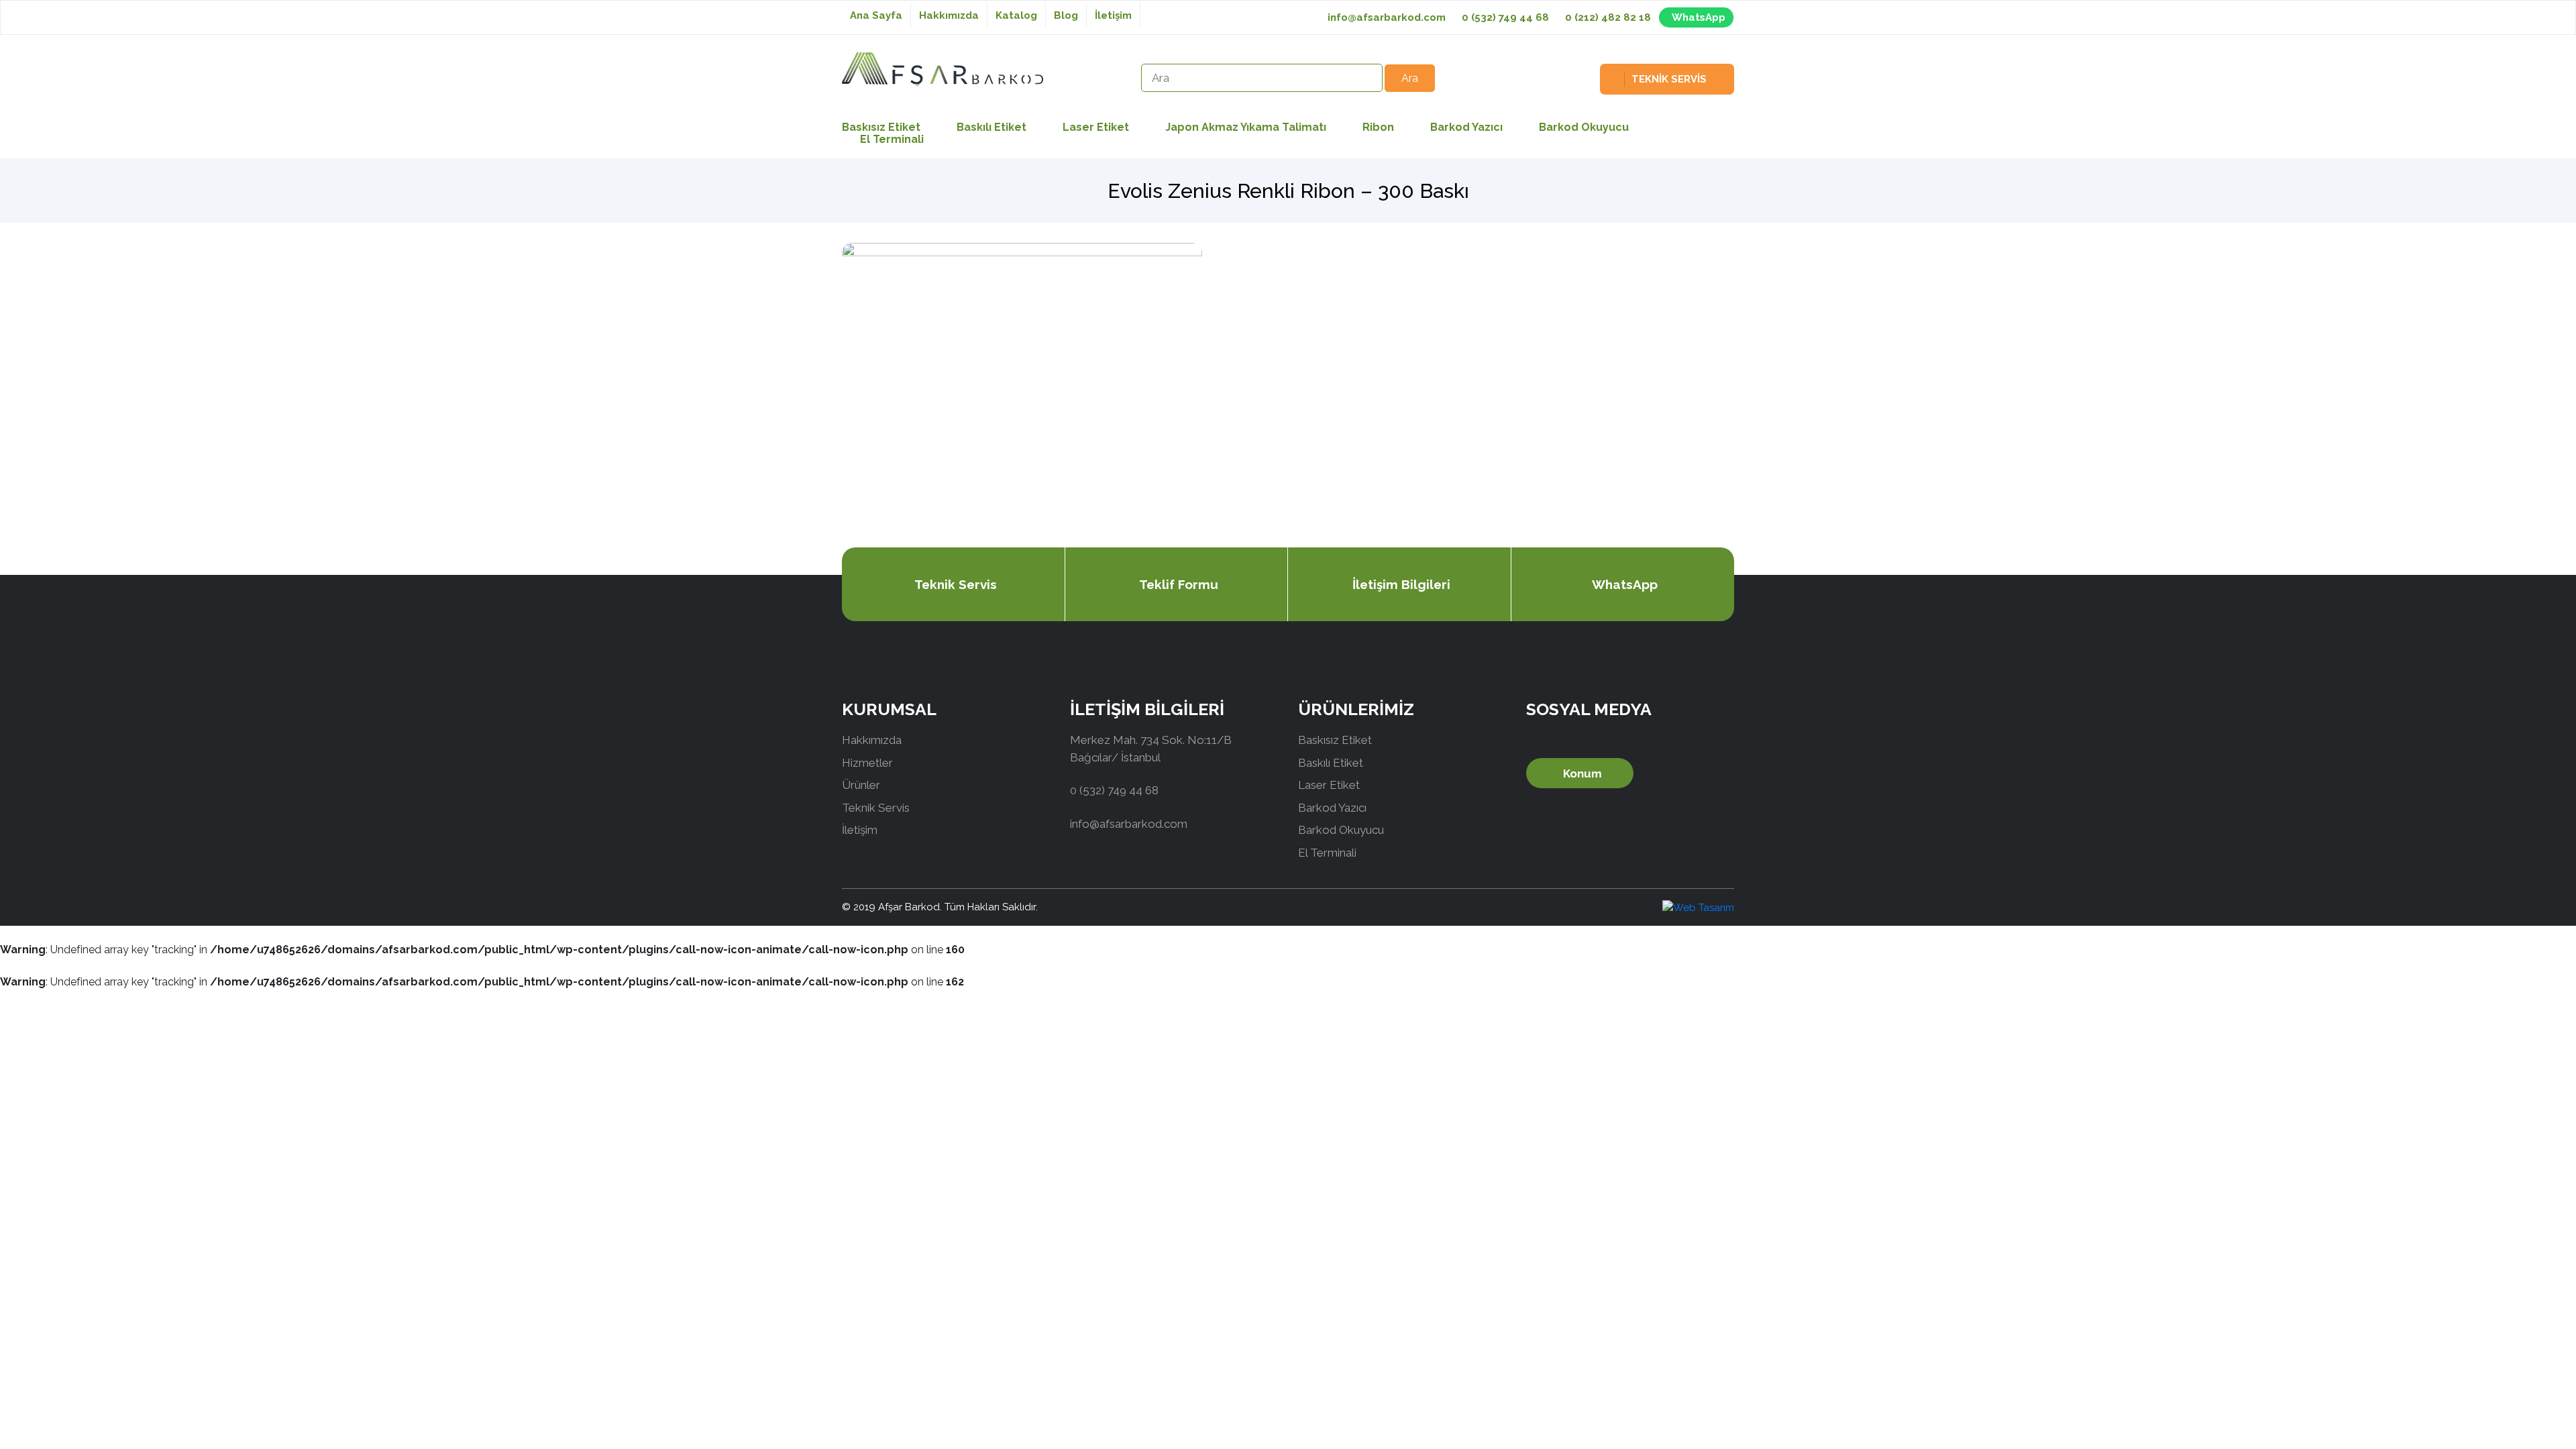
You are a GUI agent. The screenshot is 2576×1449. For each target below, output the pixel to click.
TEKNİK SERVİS (1669, 79)
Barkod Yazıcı (1466, 127)
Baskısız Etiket (1335, 740)
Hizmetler (867, 763)
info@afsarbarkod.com (1387, 17)
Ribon (1378, 127)
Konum (1582, 773)
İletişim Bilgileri (1401, 584)
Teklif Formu (1179, 584)
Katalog (1016, 15)
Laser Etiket (1096, 127)
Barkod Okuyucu (1584, 127)
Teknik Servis (956, 584)
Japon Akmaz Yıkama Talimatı (1246, 127)
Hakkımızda (949, 15)
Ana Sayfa (876, 15)
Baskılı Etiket (991, 127)
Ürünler (861, 785)
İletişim (1113, 15)
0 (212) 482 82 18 (1608, 17)
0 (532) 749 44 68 (1505, 17)
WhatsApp (1699, 17)
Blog (1066, 15)
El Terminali (892, 139)
